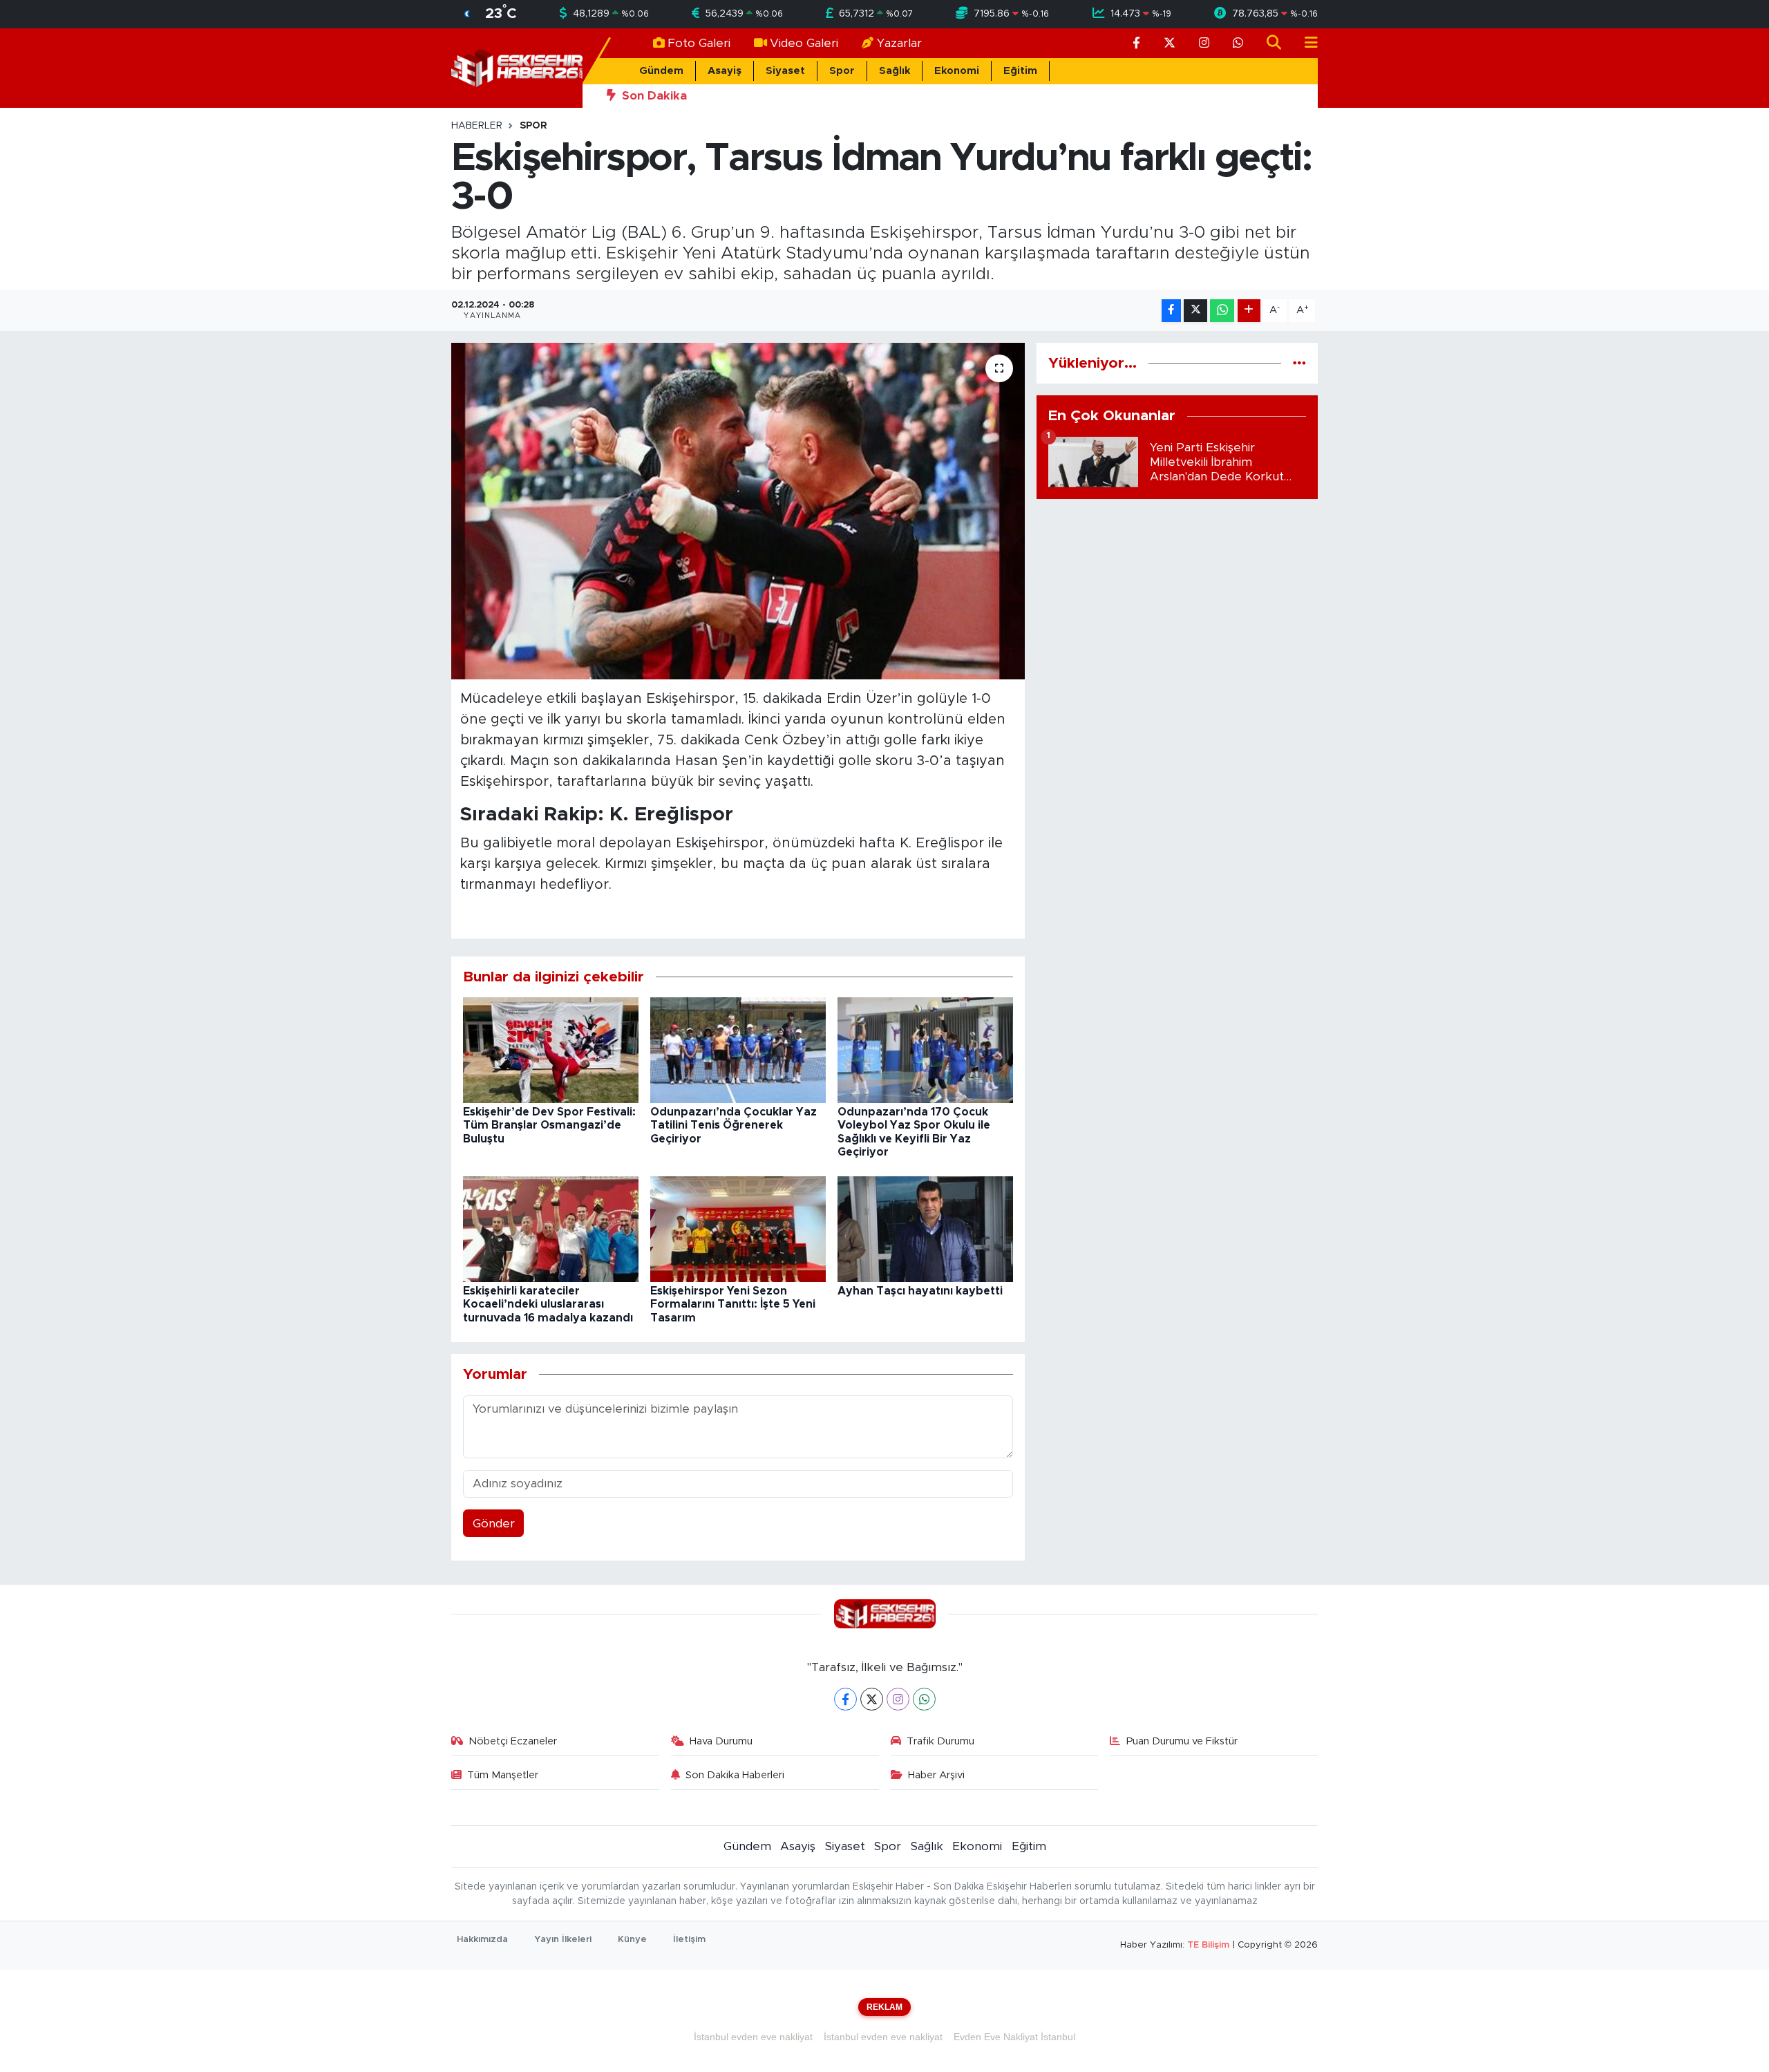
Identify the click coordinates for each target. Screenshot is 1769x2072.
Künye (632, 1940)
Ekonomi (957, 71)
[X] (872, 1699)
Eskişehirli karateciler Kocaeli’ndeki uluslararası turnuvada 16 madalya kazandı (548, 1304)
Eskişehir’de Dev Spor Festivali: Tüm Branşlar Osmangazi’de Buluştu (549, 1125)
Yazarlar (899, 43)
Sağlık (895, 71)
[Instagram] (898, 1699)
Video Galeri (804, 43)
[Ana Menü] (1305, 43)
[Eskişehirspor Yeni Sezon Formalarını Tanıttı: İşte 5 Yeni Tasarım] (738, 1228)
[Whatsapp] (924, 1699)
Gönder (494, 1524)
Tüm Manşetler (503, 1775)
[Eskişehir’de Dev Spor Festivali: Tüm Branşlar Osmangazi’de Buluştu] (551, 1049)
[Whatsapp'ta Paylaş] (1222, 311)
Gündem (661, 71)
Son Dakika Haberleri (735, 1775)
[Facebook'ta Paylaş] (1171, 311)
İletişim (689, 1940)
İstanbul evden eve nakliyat (753, 2037)
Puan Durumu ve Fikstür (1182, 1741)
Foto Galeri (699, 43)
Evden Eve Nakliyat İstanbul (1014, 2037)
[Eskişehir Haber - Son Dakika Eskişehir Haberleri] (517, 67)
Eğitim (1020, 71)
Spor (842, 71)
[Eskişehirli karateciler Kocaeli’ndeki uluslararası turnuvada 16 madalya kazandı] (551, 1228)
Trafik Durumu (940, 1741)
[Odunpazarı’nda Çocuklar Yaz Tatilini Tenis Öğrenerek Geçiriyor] (738, 1049)
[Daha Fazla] (1249, 311)
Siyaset (785, 71)
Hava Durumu (721, 1741)
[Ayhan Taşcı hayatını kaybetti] (925, 1228)
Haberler (477, 126)
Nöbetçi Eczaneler (513, 1741)
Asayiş (725, 71)
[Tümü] (1299, 363)
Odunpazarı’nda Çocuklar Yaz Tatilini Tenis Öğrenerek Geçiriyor (734, 1125)
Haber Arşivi (936, 1775)
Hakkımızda (482, 1940)
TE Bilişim (1208, 1945)
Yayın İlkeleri (563, 1940)
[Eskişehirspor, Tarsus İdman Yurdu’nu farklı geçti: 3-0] (738, 511)
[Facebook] (845, 1699)
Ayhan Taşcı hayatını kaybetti (920, 1291)
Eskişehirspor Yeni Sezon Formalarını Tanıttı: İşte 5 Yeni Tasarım (733, 1304)
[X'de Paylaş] (1195, 311)
